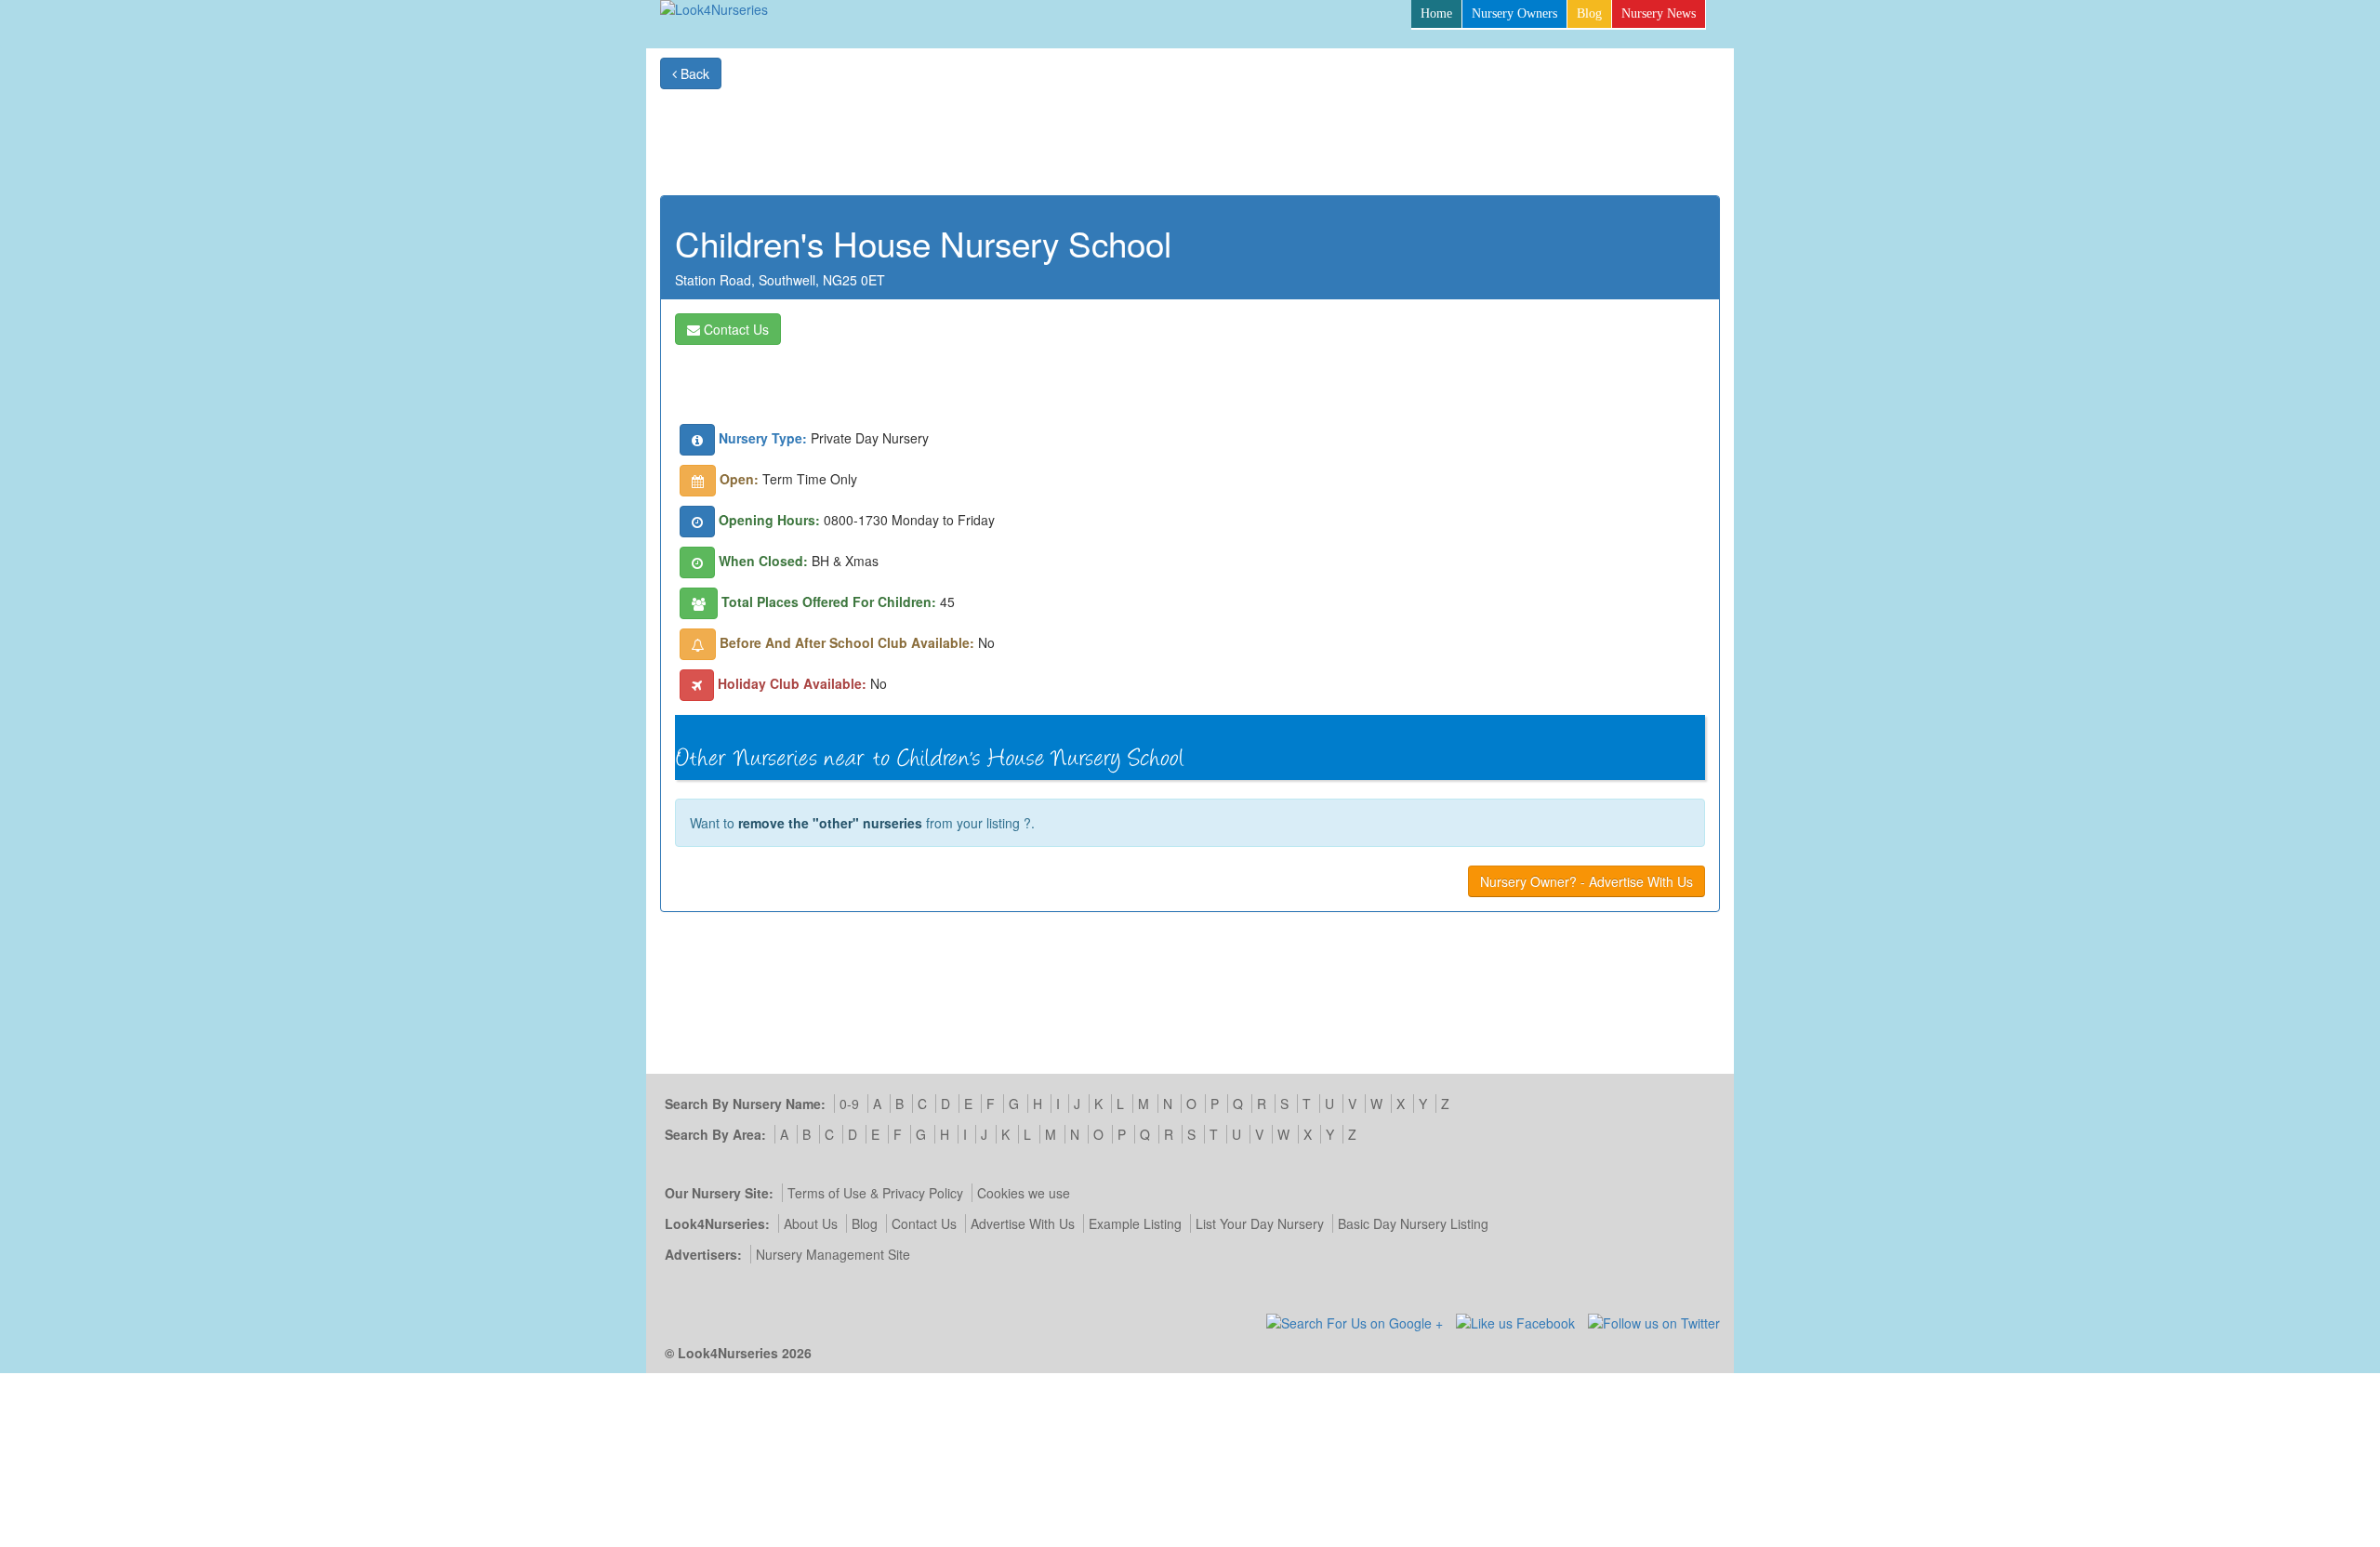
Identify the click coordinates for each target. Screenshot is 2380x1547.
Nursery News (1659, 13)
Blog (1589, 13)
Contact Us (734, 329)
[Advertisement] (1382, 131)
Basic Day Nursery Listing (1413, 1223)
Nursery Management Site (833, 1254)
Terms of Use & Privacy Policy (875, 1193)
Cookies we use (1024, 1193)
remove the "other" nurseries (830, 823)
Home (1436, 13)
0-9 (849, 1104)
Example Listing (1135, 1223)
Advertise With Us (1023, 1223)
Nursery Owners (1514, 13)
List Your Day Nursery (1260, 1223)
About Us (811, 1223)
